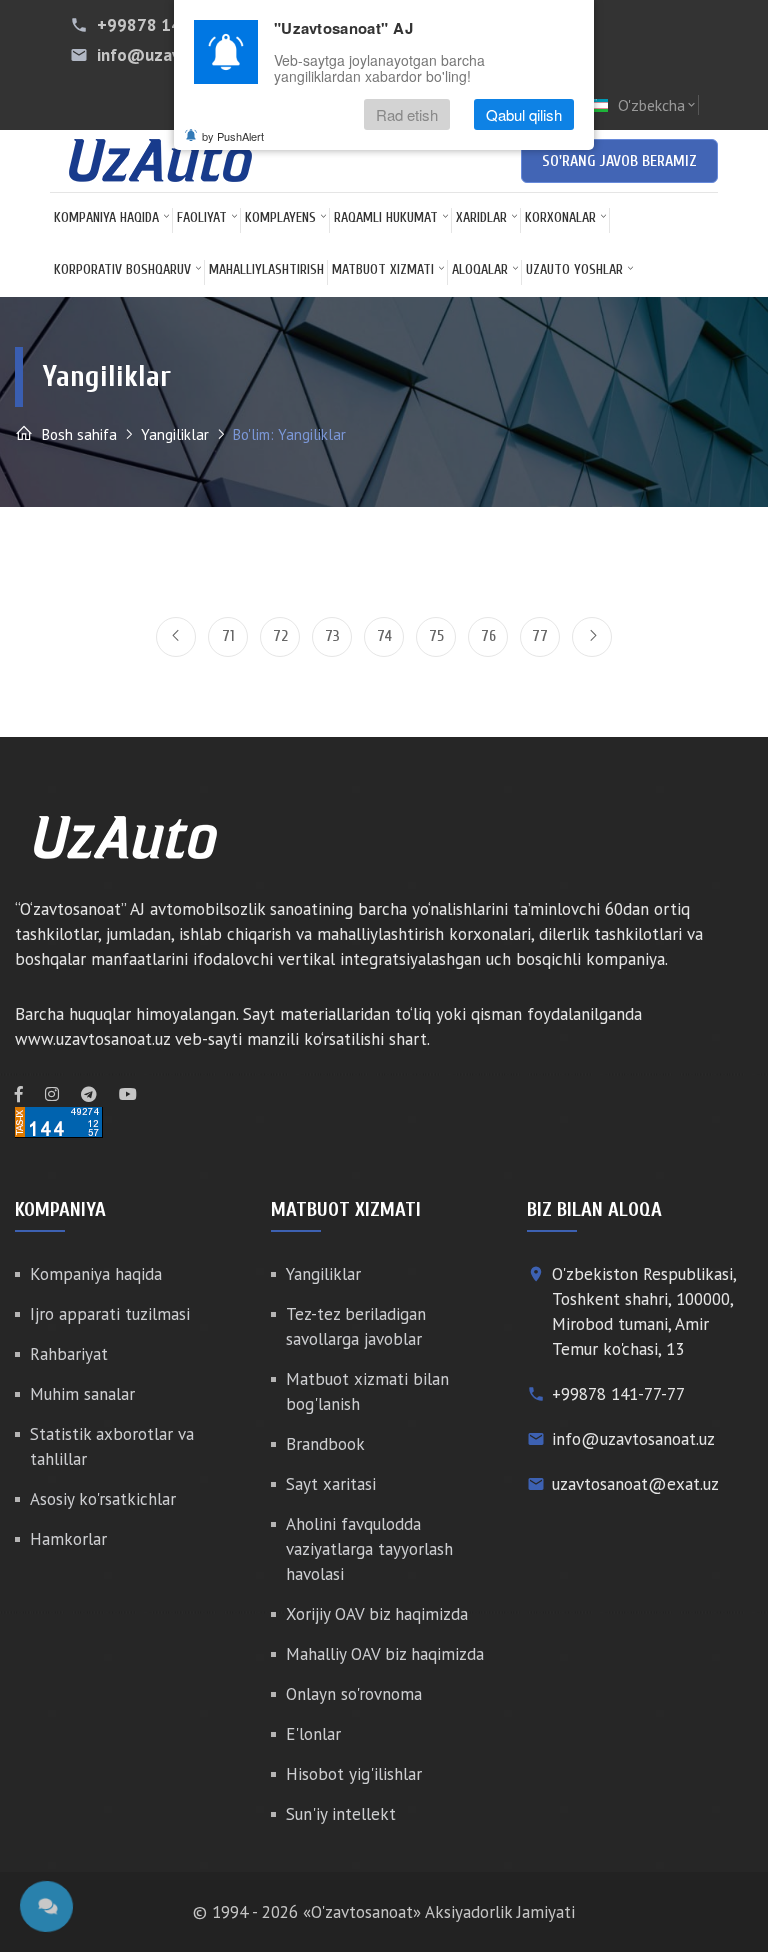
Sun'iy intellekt (341, 1814)
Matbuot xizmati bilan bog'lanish (367, 1391)
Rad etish (407, 114)
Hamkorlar (68, 1539)
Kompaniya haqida (106, 217)
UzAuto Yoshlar (574, 269)
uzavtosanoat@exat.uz (635, 1484)
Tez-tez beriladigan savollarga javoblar (356, 1326)
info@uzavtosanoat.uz (633, 1439)
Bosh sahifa (77, 434)
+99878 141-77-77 (169, 25)
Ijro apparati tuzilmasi (110, 1314)
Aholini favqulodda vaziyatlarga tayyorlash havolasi (369, 1549)
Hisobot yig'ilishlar (354, 1774)
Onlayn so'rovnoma (354, 1694)
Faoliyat (202, 217)
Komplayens (280, 217)
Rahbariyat (69, 1354)
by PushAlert (233, 136)
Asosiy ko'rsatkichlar (103, 1499)
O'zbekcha (658, 105)
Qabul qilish (524, 114)
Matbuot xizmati (383, 269)
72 (280, 636)
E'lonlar (313, 1734)
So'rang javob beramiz (619, 161)
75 (436, 636)
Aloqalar (480, 269)
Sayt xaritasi (331, 1484)
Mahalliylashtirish (266, 269)
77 (540, 636)
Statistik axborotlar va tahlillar (112, 1446)
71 (228, 636)
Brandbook (325, 1444)
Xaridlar (481, 217)
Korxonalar (560, 217)
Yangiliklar (175, 434)
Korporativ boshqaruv (122, 269)
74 (384, 636)
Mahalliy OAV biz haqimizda (385, 1654)
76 (488, 636)
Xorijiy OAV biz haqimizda (377, 1614)
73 (332, 636)
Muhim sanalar (82, 1394)
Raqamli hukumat (386, 217)
